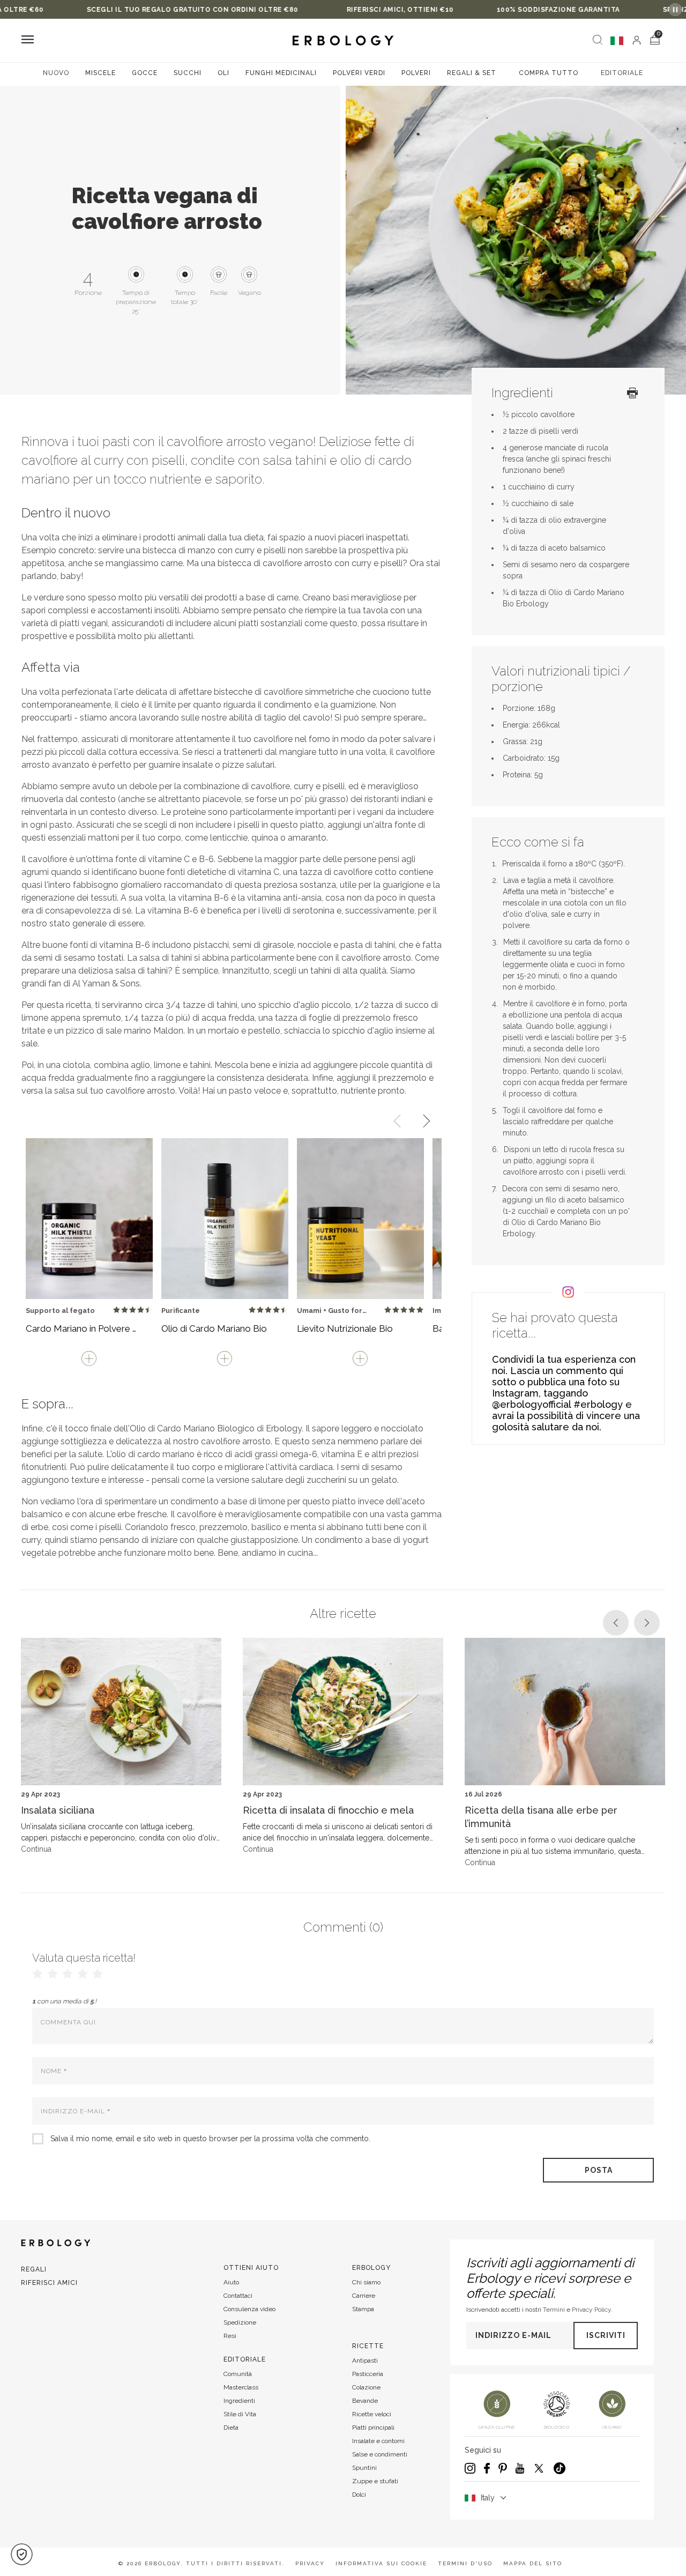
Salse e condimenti (380, 2454)
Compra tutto (549, 73)
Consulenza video (249, 2309)
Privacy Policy (591, 2310)
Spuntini (364, 2468)
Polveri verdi (359, 73)
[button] (22, 2554)
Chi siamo (366, 2282)
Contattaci (238, 2296)
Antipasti (365, 2360)
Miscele (100, 73)
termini (554, 2310)
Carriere (364, 2296)
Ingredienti (239, 2401)
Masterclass (241, 2387)
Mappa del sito (533, 2563)
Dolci (359, 2495)
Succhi (188, 73)
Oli (223, 73)
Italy (488, 2498)
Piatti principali (373, 2427)
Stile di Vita (240, 2414)
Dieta (231, 2427)
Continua (36, 1849)
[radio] (117, 1310)
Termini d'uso (465, 2563)
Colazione (366, 2387)
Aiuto (231, 2282)
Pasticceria (368, 2374)
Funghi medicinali (281, 73)
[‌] (637, 40)
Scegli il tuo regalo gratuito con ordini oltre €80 (123, 10)
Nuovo (56, 73)
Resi (230, 2336)
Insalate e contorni (378, 2441)
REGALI (34, 2269)
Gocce (145, 73)
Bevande (365, 2401)
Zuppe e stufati (375, 2481)
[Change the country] (617, 41)
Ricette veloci (372, 2414)
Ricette (368, 2346)
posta (599, 2170)
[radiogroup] (68, 1974)
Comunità (238, 2374)
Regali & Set (472, 73)
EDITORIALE (622, 73)
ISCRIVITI (606, 2335)
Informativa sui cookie (381, 2563)
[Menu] (28, 40)
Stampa (363, 2309)
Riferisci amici (49, 2283)
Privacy (310, 2563)
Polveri (416, 73)
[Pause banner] (675, 10)
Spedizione (240, 2322)
